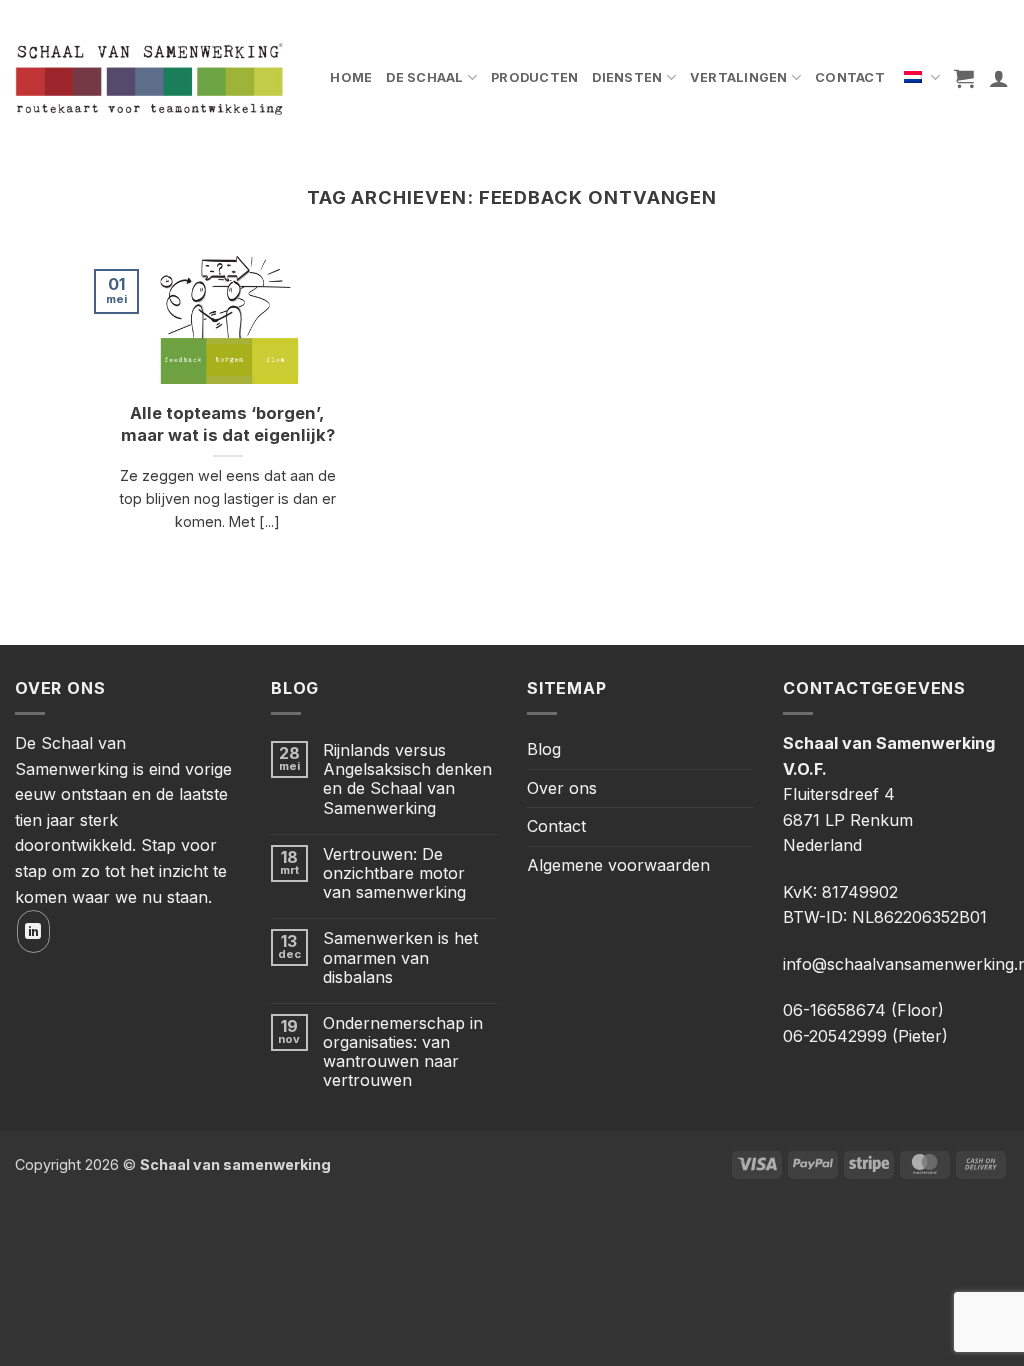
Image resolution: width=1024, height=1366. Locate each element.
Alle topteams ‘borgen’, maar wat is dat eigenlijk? (228, 424)
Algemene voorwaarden (618, 865)
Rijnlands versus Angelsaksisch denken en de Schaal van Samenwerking (407, 779)
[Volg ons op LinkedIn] (33, 931)
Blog (544, 749)
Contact (850, 77)
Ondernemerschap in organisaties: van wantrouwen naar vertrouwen (403, 1052)
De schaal (424, 77)
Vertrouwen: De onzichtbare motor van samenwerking (394, 873)
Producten (534, 77)
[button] (964, 78)
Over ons (562, 788)
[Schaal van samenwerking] (149, 78)
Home (351, 77)
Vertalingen (739, 77)
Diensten (627, 77)
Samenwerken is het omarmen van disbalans (400, 957)
